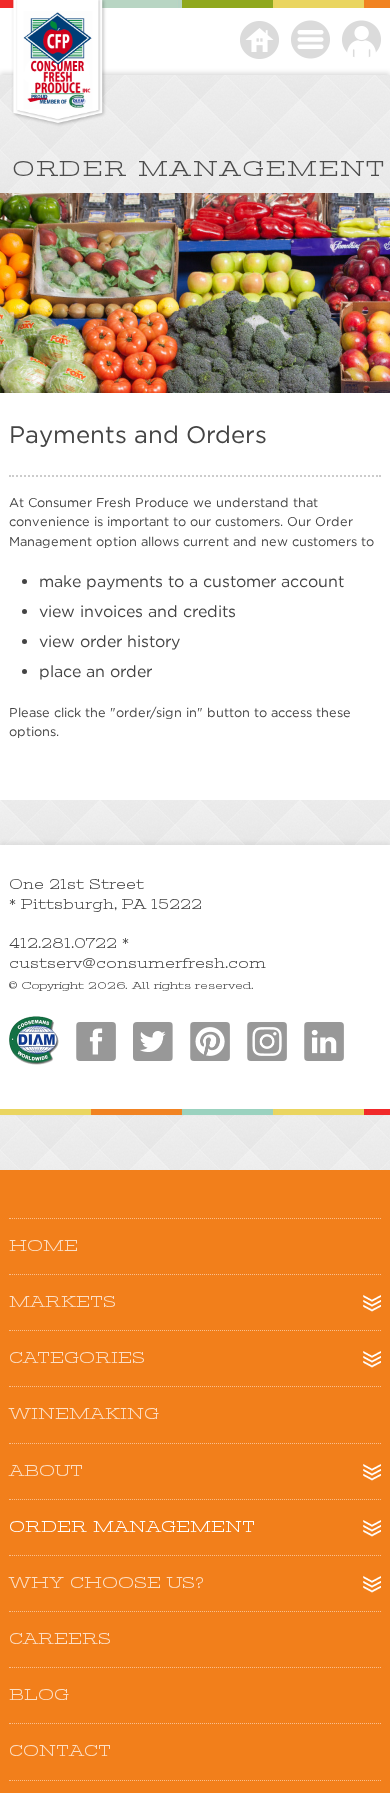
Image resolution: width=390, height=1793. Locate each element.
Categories (77, 1358)
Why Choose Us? (106, 1583)
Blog (39, 1695)
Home (43, 1246)
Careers (60, 1639)
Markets (62, 1302)
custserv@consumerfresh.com (137, 963)
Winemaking (84, 1414)
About (46, 1471)
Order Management (132, 1527)
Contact (60, 1751)
